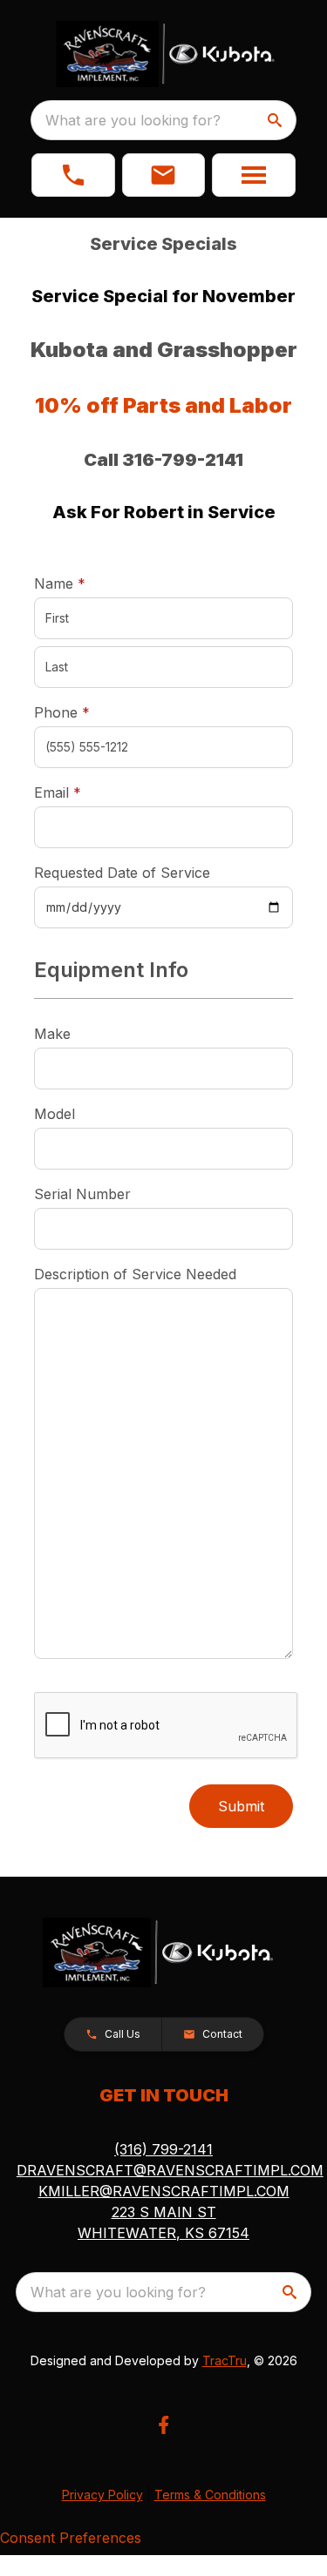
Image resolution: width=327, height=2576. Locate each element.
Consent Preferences (71, 2538)
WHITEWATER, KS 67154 (163, 2233)
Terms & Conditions (210, 2495)
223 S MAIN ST (164, 2212)
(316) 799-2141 (163, 2149)
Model (54, 1114)
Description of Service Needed (135, 1274)
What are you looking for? (133, 120)
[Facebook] (163, 2425)
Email (85, 792)
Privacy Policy (102, 2495)
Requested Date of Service (122, 873)
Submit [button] (241, 1806)
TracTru (225, 2360)
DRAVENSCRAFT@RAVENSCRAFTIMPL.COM (170, 2170)
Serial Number (82, 1194)
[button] (73, 175)
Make (52, 1034)
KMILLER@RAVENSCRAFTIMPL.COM (164, 2191)
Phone (62, 712)
